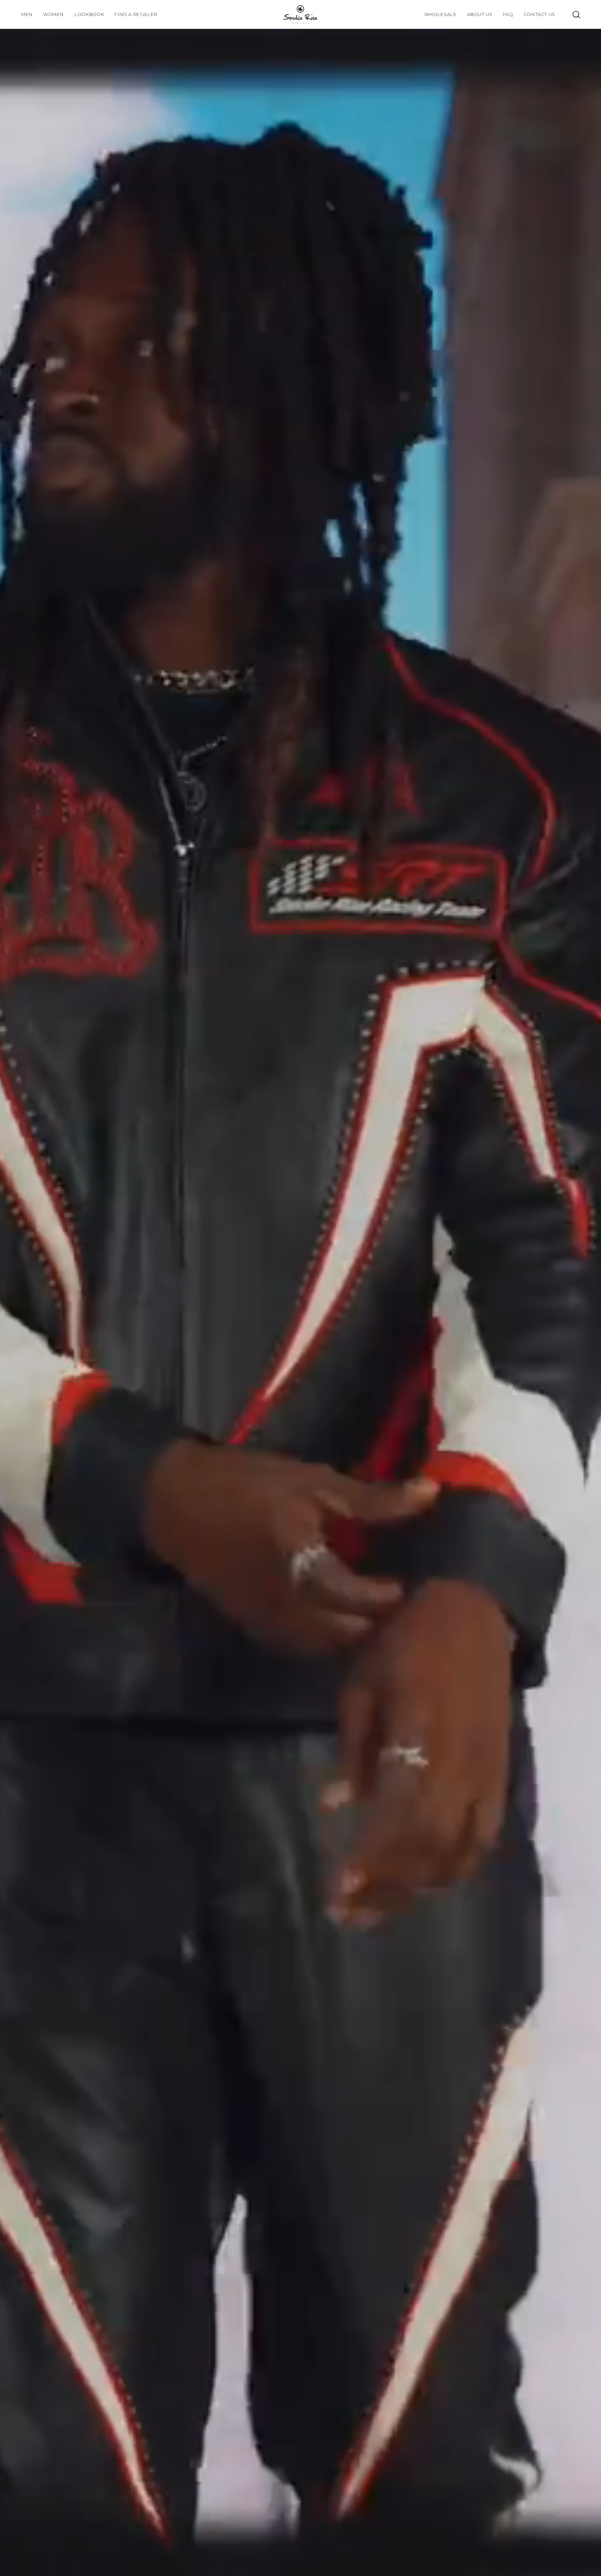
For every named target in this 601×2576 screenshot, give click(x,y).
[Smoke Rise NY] (300, 14)
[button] (89, 14)
